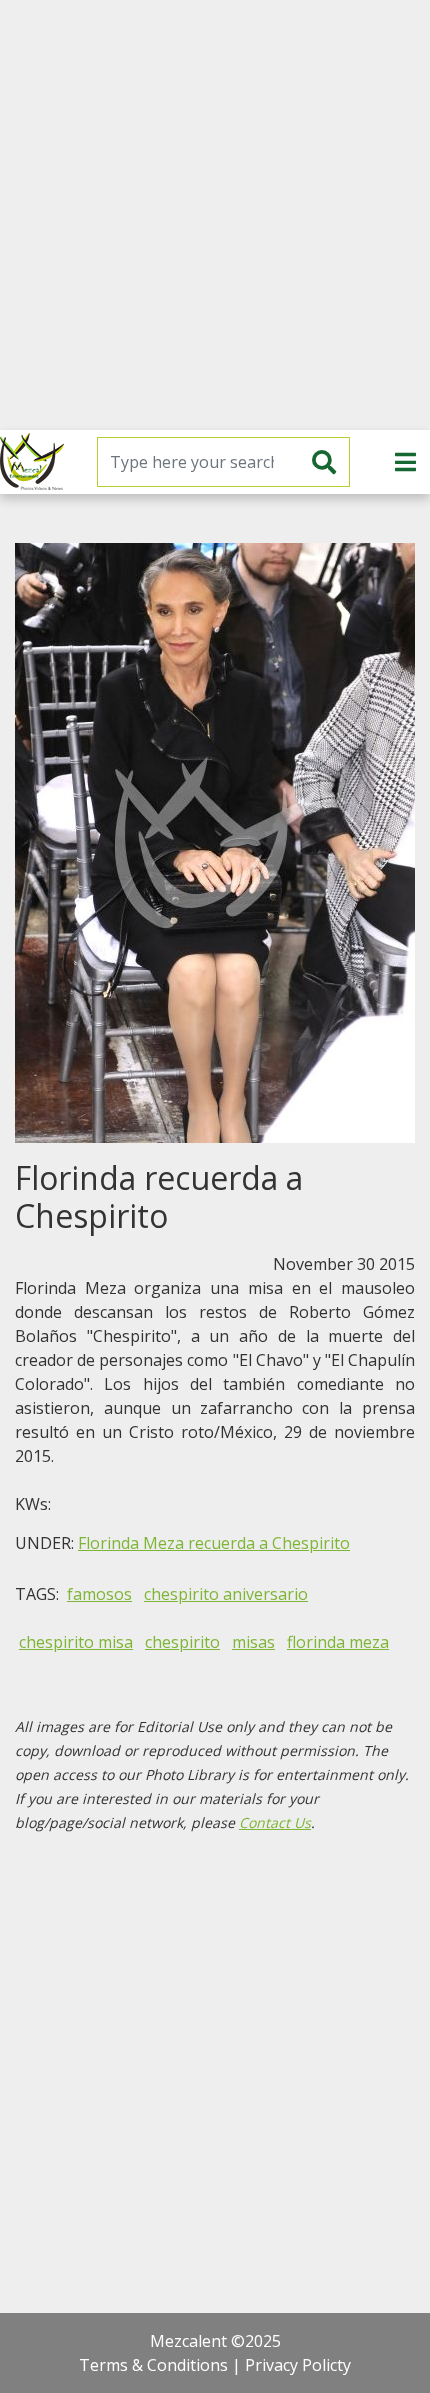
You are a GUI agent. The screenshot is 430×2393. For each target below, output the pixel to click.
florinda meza (338, 1642)
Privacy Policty (298, 2365)
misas (253, 1642)
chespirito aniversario (226, 1594)
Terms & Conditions (153, 2365)
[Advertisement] (215, 215)
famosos (99, 1594)
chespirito (182, 1642)
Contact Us (275, 1822)
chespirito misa (76, 1642)
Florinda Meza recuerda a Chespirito (214, 1543)
